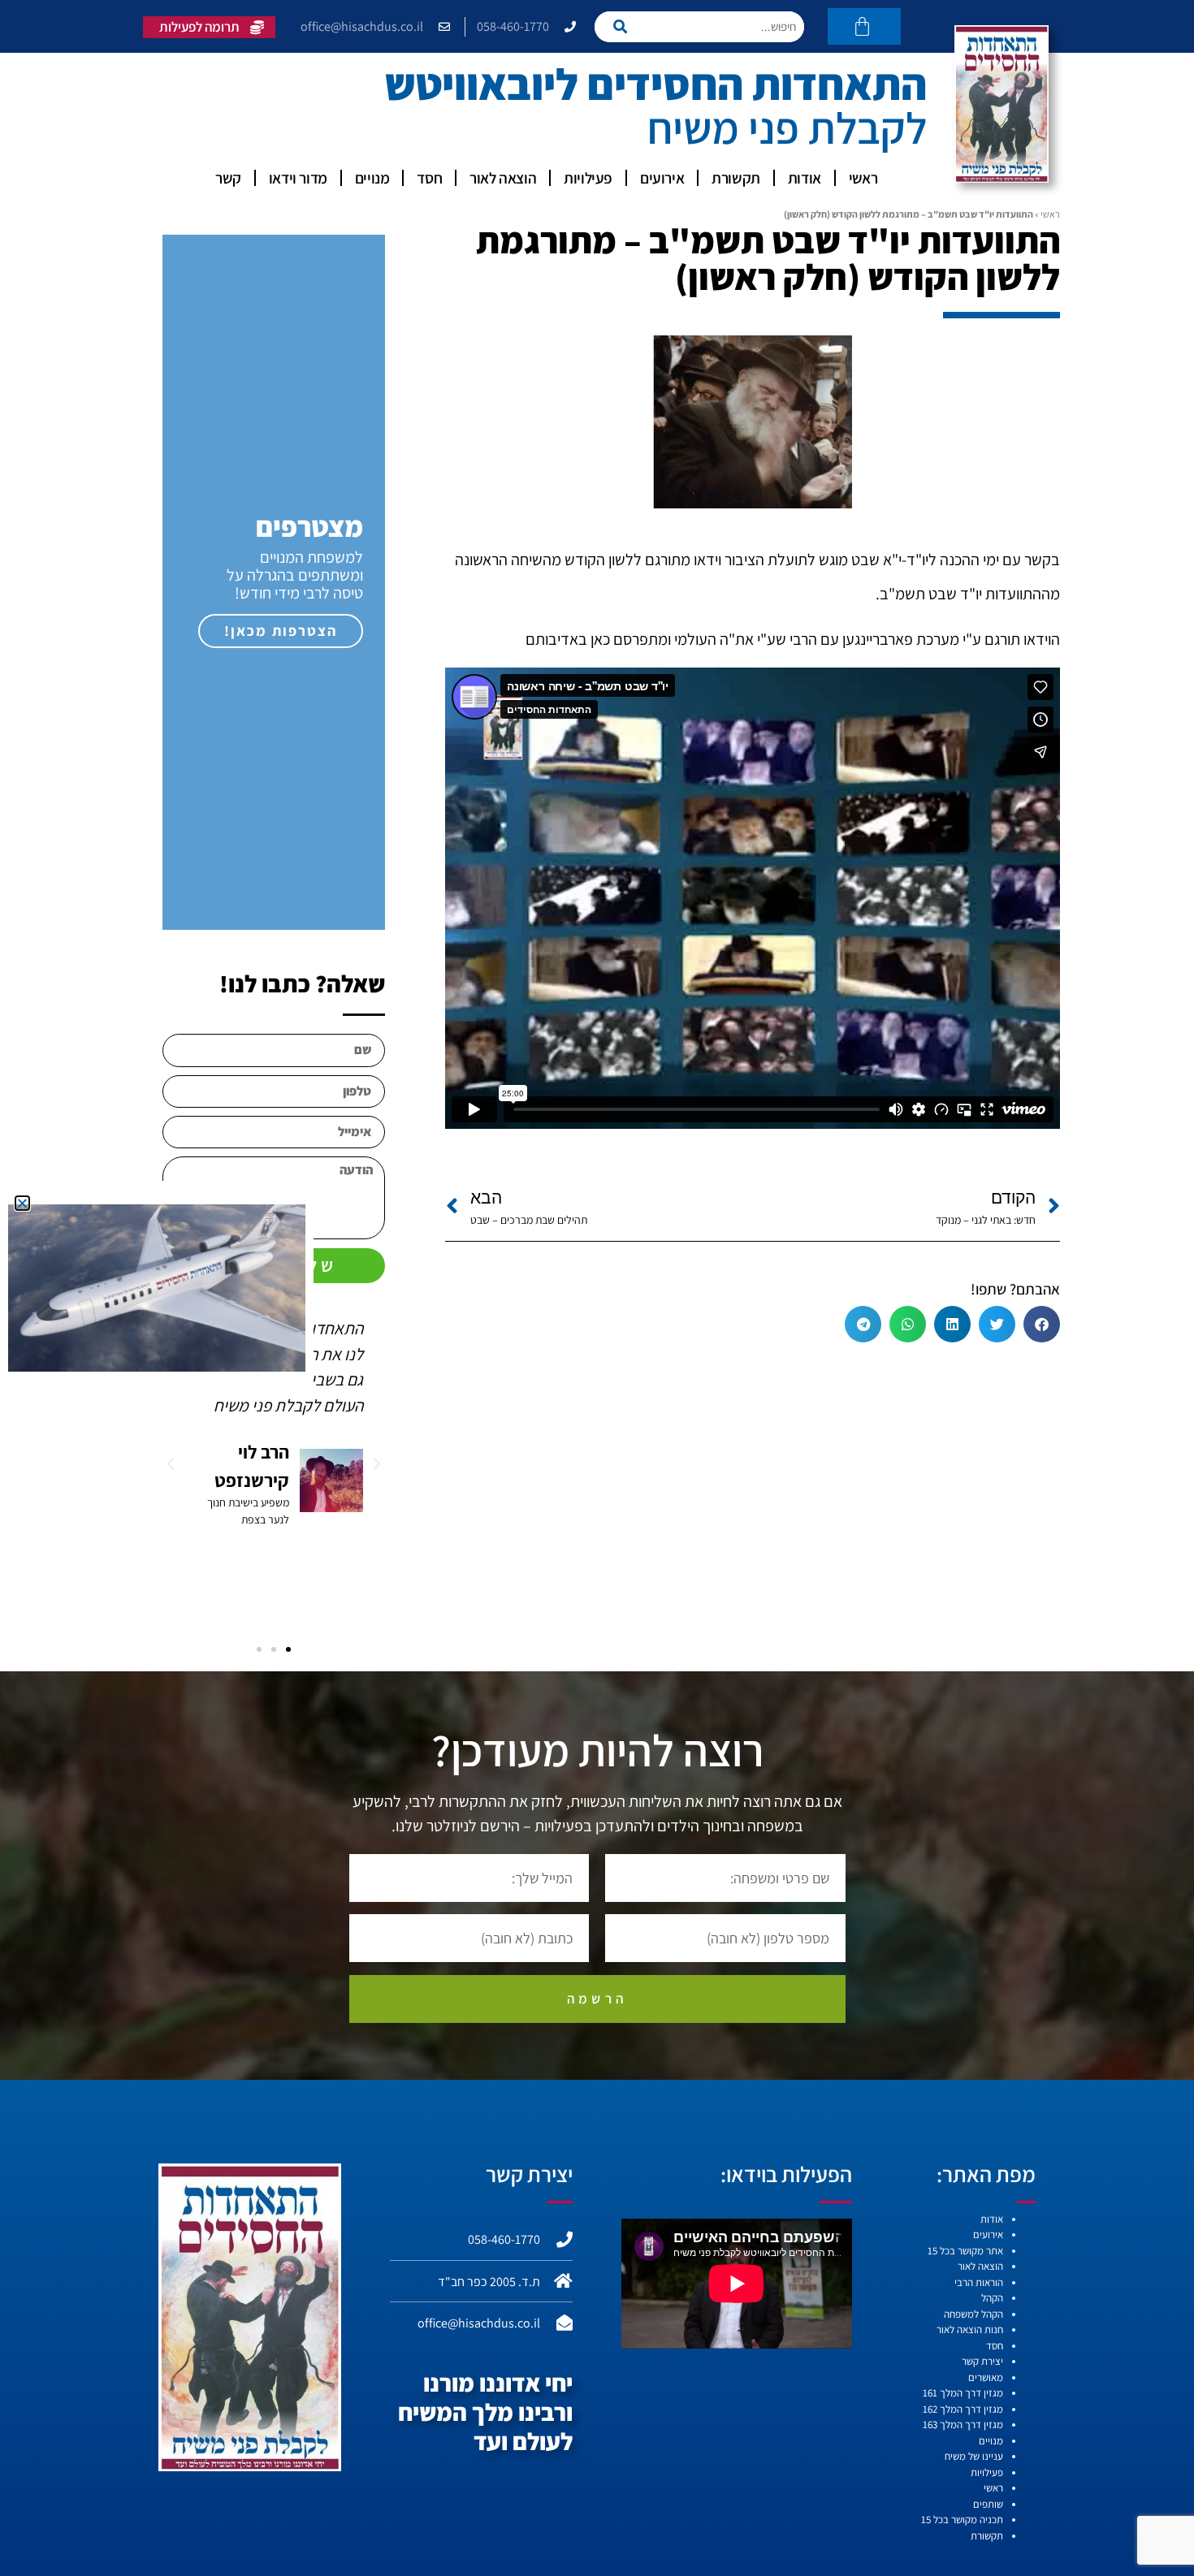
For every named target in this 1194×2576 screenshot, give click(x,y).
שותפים (988, 2504)
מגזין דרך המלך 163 (963, 2425)
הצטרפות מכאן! (281, 631)
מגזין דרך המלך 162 (963, 2409)
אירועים (662, 178)
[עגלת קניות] (864, 26)
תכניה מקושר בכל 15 (962, 2520)
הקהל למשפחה (973, 2314)
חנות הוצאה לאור (970, 2330)
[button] (1042, 1324)
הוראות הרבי (979, 2282)
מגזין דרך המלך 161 (963, 2393)
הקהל (992, 2298)
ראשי (863, 178)
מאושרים (986, 2377)
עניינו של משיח (974, 2456)
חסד (429, 178)
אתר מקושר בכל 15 (965, 2251)
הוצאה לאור (503, 178)
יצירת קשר (982, 2361)
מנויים (372, 178)
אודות (805, 178)
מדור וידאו (298, 178)
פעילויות (588, 178)
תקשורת (736, 178)
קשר (228, 178)
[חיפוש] (625, 27)
